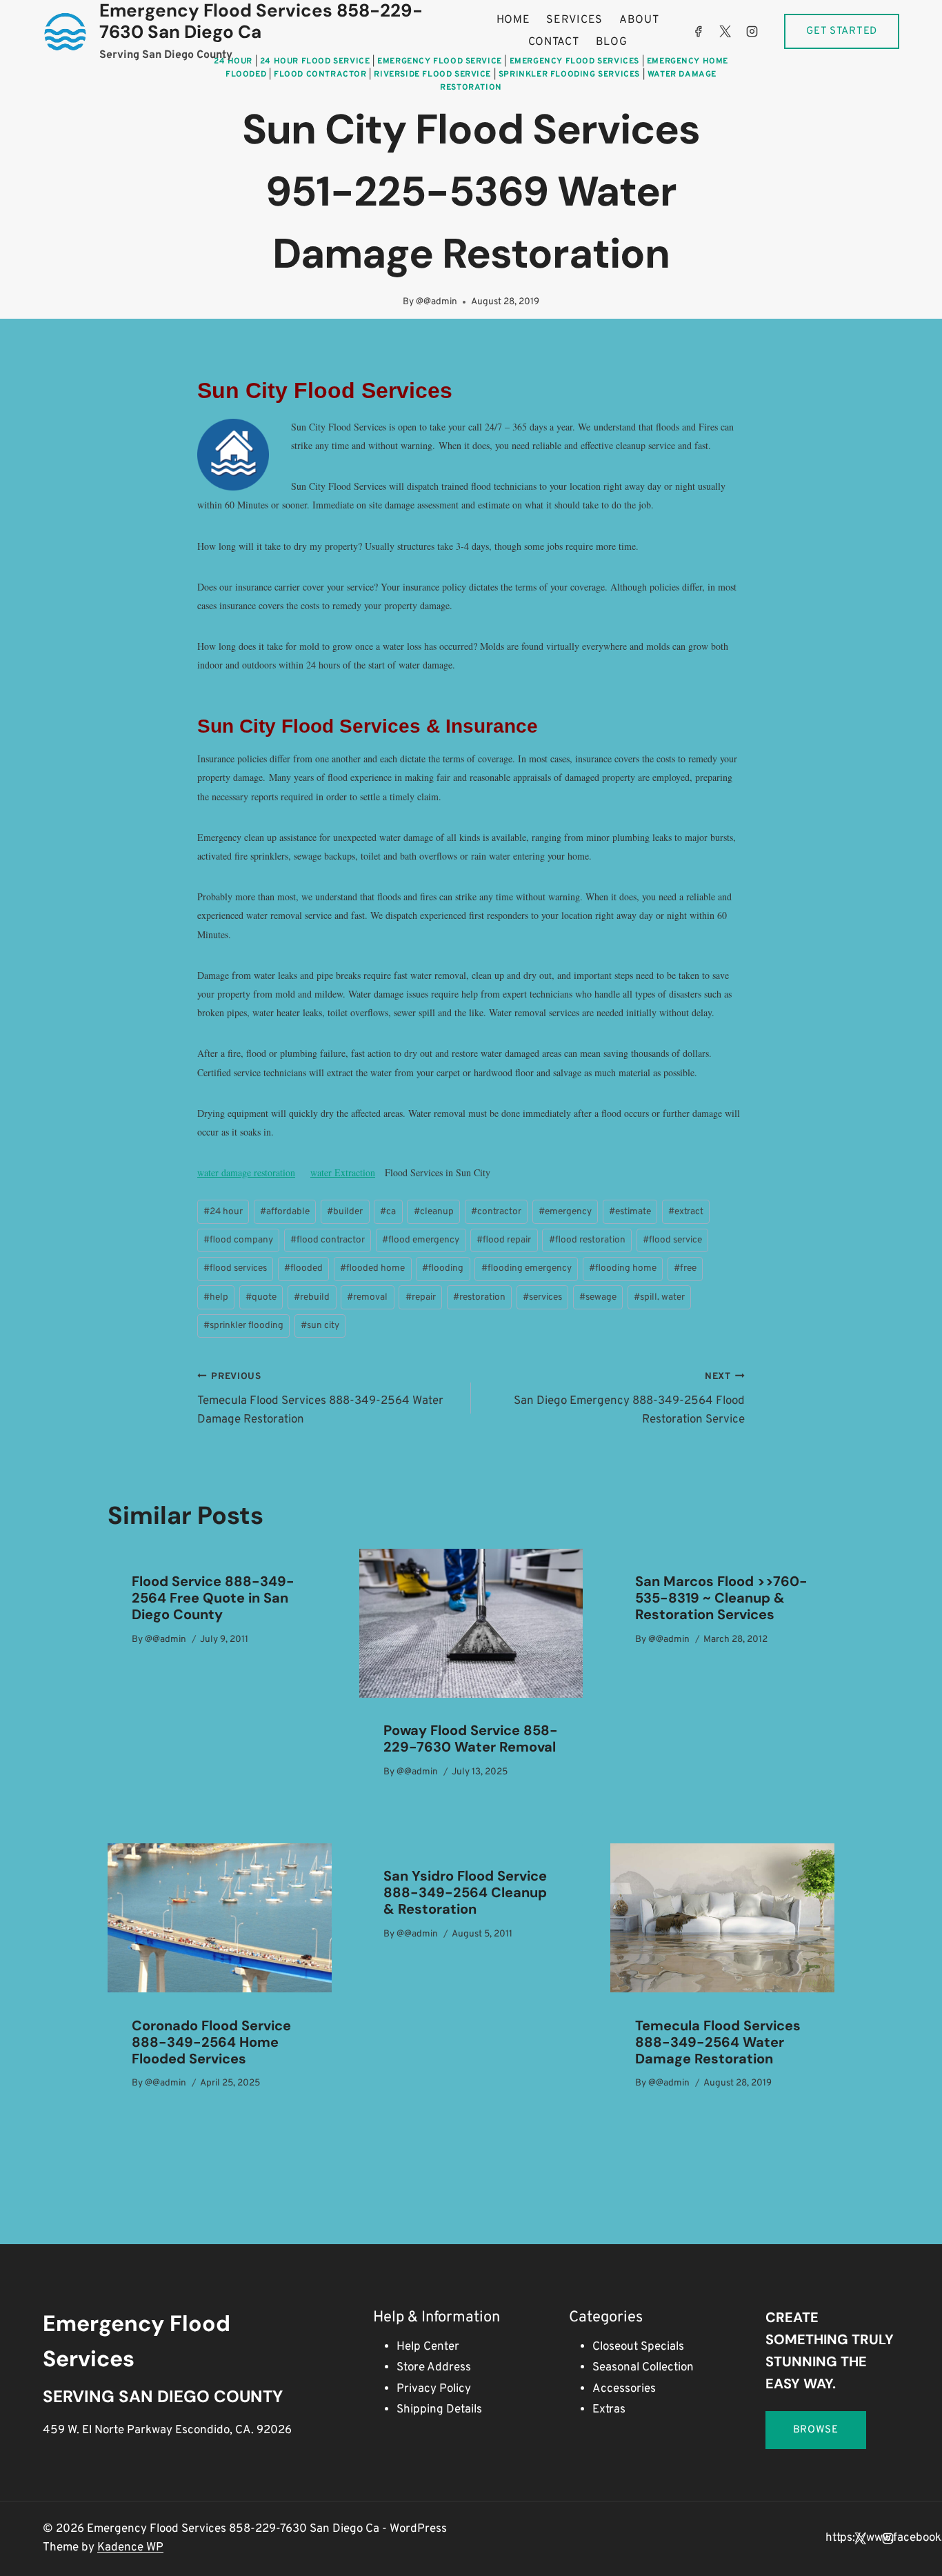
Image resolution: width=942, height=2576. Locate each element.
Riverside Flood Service (432, 75)
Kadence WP (130, 2548)
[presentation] (471, 1623)
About (639, 20)
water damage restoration (246, 1172)
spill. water (659, 1297)
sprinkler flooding (243, 1326)
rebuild (312, 1297)
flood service (672, 1240)
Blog (612, 42)
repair (421, 1297)
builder (345, 1212)
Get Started (842, 31)
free (685, 1268)
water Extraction (343, 1172)
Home (513, 20)
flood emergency (421, 1240)
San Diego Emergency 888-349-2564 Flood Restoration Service (629, 1399)
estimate (630, 1212)
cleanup (434, 1212)
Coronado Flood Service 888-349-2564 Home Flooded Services (211, 2042)
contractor (496, 1212)
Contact (554, 42)
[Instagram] (752, 32)
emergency (565, 1212)
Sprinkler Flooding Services (569, 75)
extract (686, 1212)
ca (388, 1212)
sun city (320, 1326)
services (542, 1297)
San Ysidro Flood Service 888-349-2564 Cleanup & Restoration (465, 1892)
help (216, 1297)
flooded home (372, 1268)
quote (261, 1297)
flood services (235, 1268)
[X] (725, 32)
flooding (443, 1268)
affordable (285, 1212)
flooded (303, 1268)
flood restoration (587, 1240)
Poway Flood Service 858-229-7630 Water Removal (471, 1738)
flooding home (623, 1268)
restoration (479, 1297)
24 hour (223, 1212)
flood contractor (328, 1240)
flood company (238, 1240)
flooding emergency (527, 1268)
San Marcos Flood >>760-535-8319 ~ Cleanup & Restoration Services (721, 1598)
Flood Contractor (320, 75)
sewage (598, 1297)
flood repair (504, 1240)
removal (367, 1297)
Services (574, 20)
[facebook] (698, 32)
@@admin (437, 302)
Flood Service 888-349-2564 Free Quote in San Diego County (213, 1598)
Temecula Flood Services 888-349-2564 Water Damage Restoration (320, 1399)
